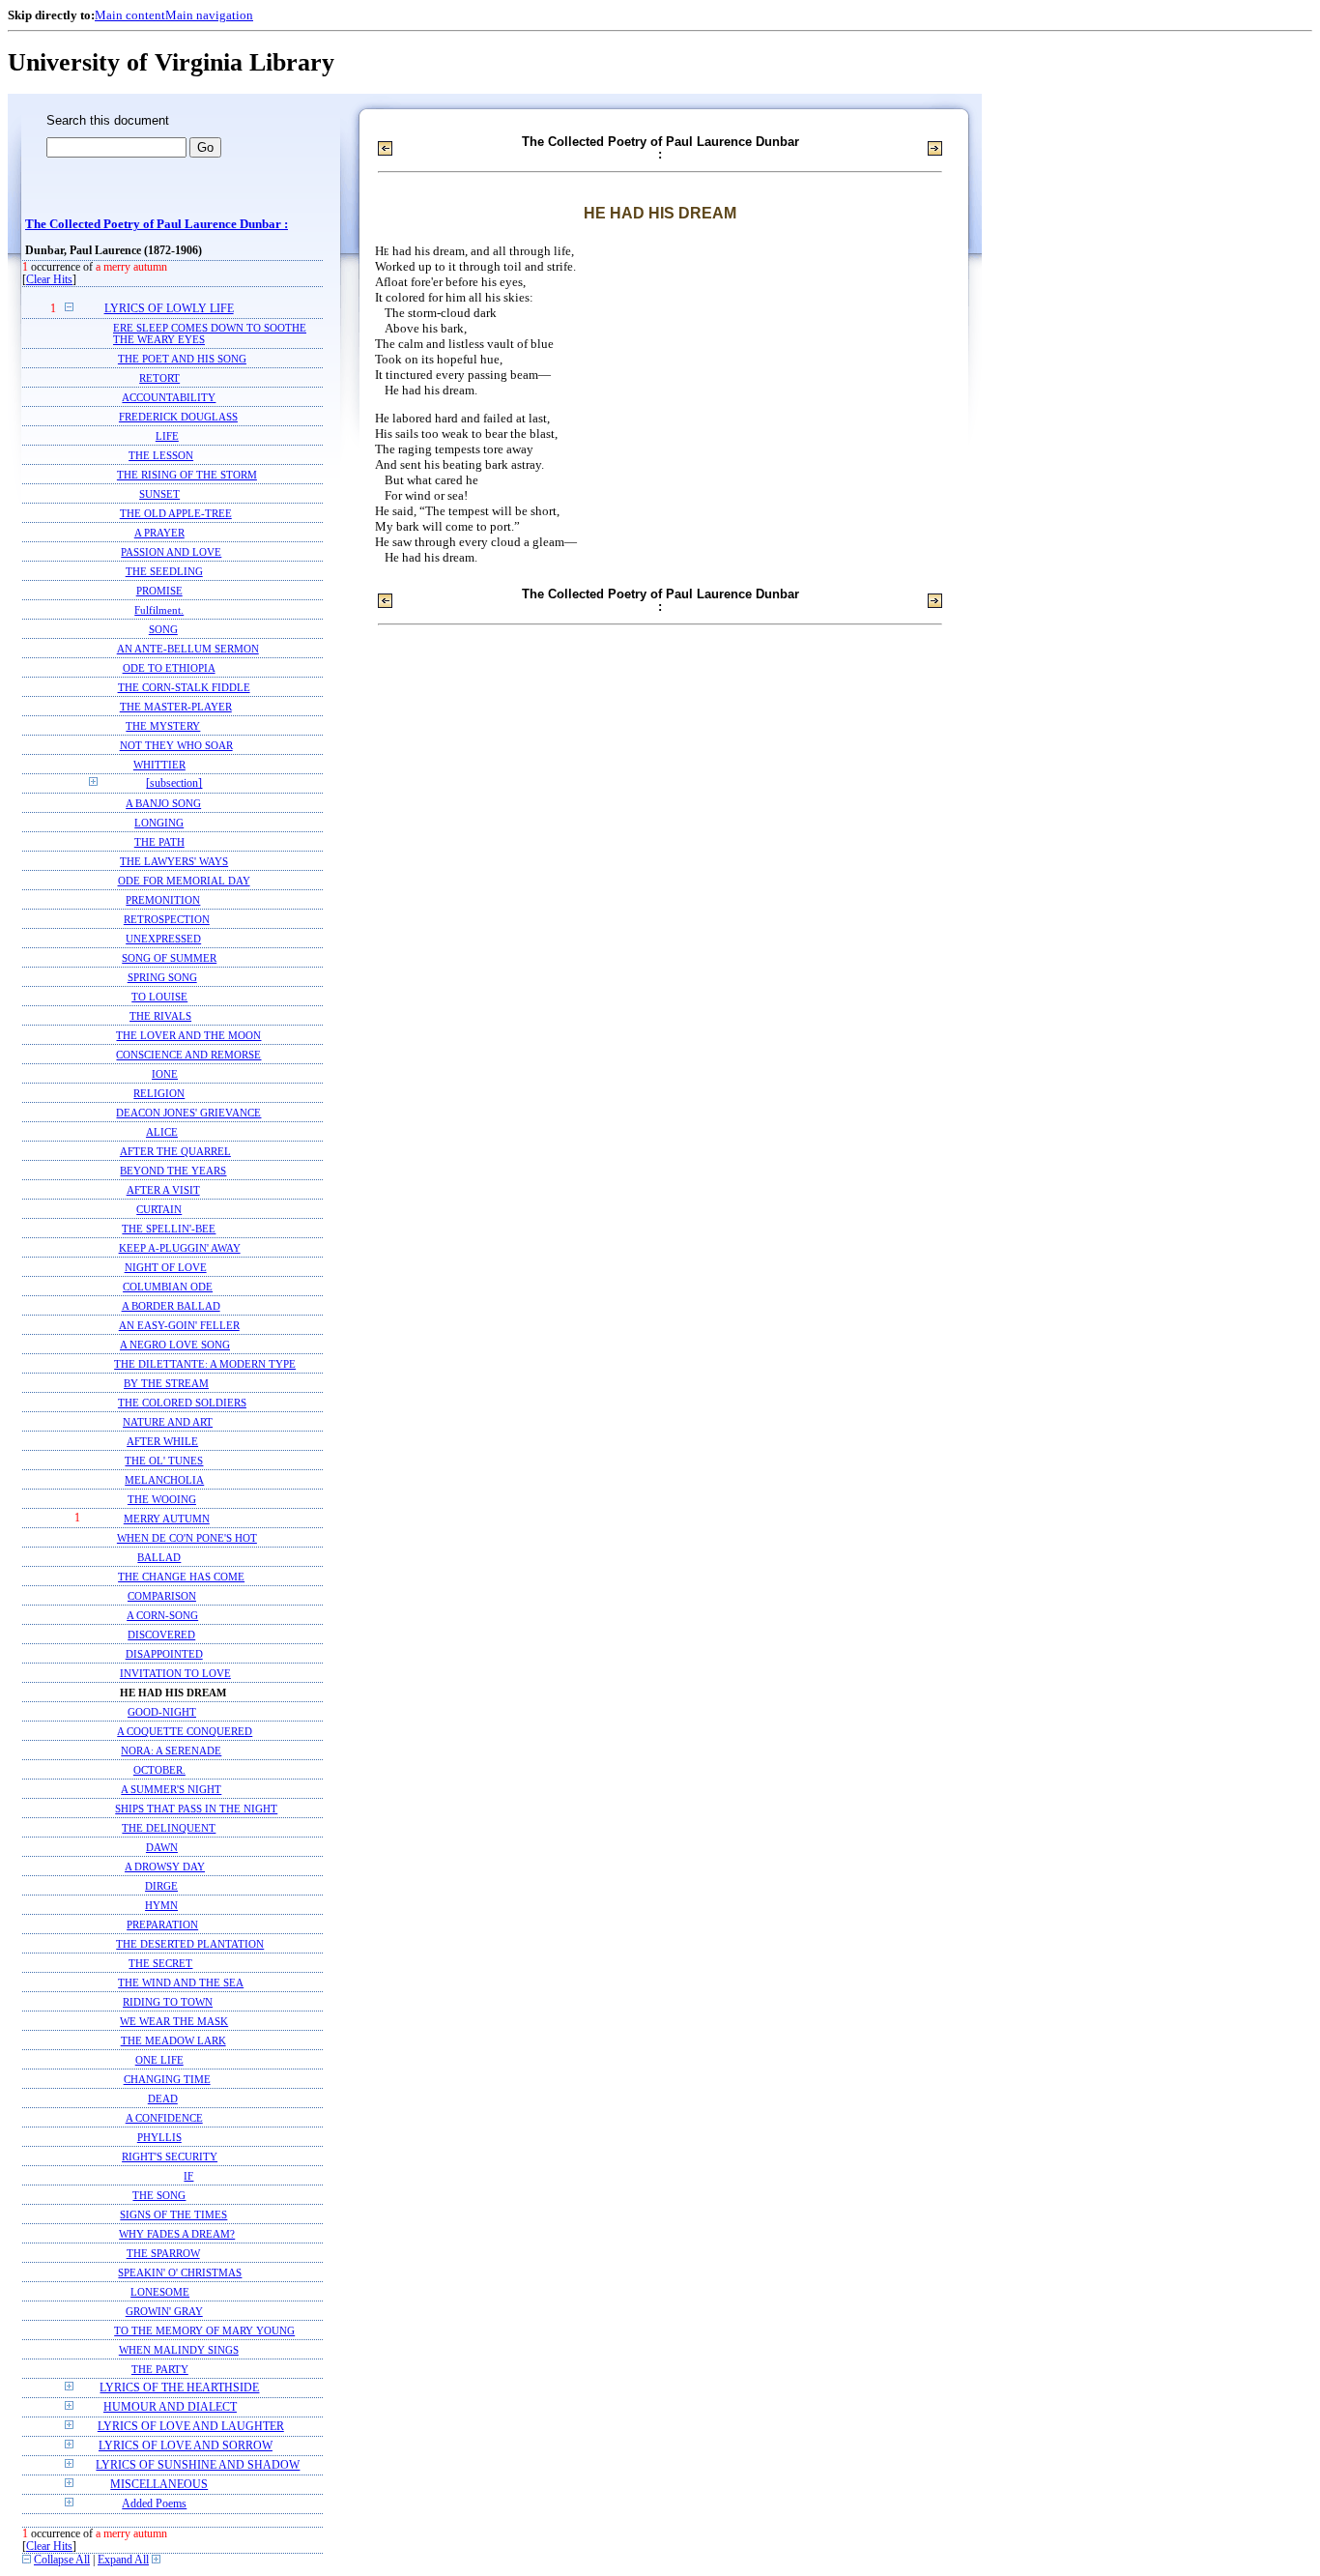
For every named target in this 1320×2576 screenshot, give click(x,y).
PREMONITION (163, 900)
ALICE (162, 1132)
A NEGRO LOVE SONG (175, 1345)
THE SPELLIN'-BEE (169, 1229)
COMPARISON (162, 1596)
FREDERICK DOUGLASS (178, 417)
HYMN (161, 1905)
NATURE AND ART (168, 1422)
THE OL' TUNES (164, 1461)
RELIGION (159, 1093)
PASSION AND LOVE (171, 552)
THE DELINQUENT (169, 1828)
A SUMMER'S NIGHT (171, 1789)
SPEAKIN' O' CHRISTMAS (180, 2272)
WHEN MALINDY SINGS (179, 2350)
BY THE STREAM (166, 1383)
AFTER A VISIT (163, 1190)
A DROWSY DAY (165, 1867)
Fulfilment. (159, 610)
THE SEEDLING (164, 571)
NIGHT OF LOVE (166, 1267)
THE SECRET (160, 1963)
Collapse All (62, 2560)
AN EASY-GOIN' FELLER (179, 1325)
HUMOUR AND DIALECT (170, 2407)
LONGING (159, 823)
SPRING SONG (162, 977)
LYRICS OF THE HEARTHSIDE (179, 2388)
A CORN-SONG (162, 1615)
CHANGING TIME (167, 2079)
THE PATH (159, 842)
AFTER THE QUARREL (175, 1151)
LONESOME (160, 2292)
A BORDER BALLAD (171, 1306)
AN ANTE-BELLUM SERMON (188, 649)
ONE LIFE (159, 2060)
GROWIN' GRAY (164, 2311)
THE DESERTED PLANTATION (190, 1944)
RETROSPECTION (167, 919)
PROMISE (159, 591)
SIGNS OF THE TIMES (173, 2214)
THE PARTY (160, 2369)
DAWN (162, 1847)
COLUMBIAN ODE (168, 1287)
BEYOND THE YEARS (173, 1171)
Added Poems (154, 2504)
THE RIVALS (160, 1016)
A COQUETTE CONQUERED (185, 1731)
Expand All (123, 2560)
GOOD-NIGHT (162, 1712)
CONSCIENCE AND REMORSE (188, 1055)
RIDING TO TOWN (168, 2002)
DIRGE (161, 1886)
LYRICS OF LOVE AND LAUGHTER (191, 2427)
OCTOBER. (159, 1770)
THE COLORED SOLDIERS (182, 1403)
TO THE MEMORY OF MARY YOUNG (204, 2330)
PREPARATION (162, 1925)
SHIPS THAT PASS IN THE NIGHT (196, 1809)
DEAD (163, 2098)
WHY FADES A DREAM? (177, 2234)
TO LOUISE (159, 997)
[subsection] (174, 783)
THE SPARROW (163, 2253)
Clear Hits (49, 280)
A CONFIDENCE (164, 2118)
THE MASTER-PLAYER (176, 707)
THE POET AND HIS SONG (182, 359)
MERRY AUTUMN (167, 1519)
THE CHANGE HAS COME (181, 1577)
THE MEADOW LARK (173, 2041)
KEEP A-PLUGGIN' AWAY (180, 1248)
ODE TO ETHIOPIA (169, 668)
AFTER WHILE (162, 1441)
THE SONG (159, 2195)
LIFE (167, 436)
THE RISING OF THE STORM (187, 475)
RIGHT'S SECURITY (170, 2156)
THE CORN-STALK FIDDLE (184, 687)
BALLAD (159, 1557)
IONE (165, 1074)
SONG (163, 629)
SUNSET (159, 494)
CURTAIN (159, 1209)
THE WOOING (162, 1499)
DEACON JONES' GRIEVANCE (188, 1113)
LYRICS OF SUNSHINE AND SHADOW (198, 2465)
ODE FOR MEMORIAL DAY (184, 881)
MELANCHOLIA (164, 1480)
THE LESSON (161, 455)
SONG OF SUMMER (169, 958)
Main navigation (209, 15)
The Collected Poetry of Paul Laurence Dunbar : (157, 224)
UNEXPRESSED (163, 939)
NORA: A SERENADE (171, 1751)
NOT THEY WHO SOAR (176, 745)
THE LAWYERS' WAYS (174, 861)
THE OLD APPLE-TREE (176, 513)
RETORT (159, 378)
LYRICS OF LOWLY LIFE (169, 309)
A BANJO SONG (163, 803)
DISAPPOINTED (164, 1654)
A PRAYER (159, 533)
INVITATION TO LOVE (175, 1673)
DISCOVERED (161, 1635)
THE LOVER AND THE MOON (188, 1035)
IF (188, 2176)
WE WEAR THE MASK (174, 2021)
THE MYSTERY (163, 726)
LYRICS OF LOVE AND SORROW (186, 2446)
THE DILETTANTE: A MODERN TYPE (205, 1364)
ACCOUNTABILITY (169, 397)
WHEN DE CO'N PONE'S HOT (187, 1538)
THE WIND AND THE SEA (181, 1983)
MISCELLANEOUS (159, 2485)
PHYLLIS (159, 2137)
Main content (130, 15)
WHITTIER (159, 765)
